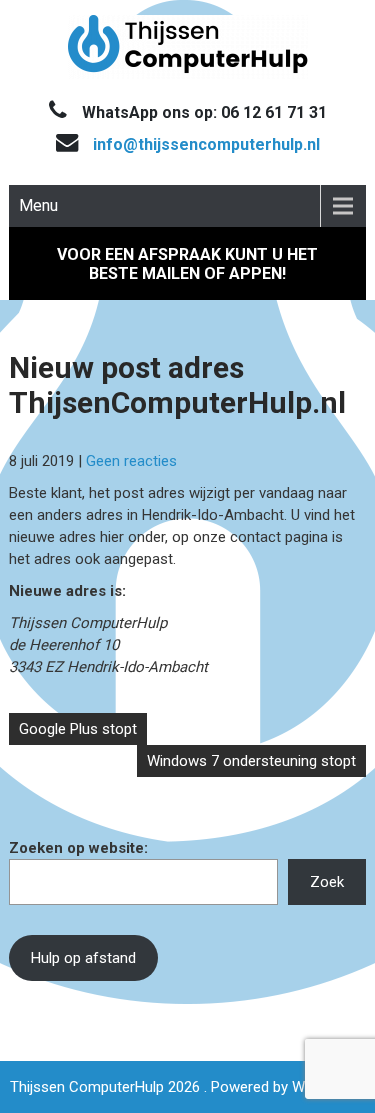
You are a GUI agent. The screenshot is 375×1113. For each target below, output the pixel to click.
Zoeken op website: (78, 848)
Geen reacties (131, 461)
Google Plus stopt (78, 729)
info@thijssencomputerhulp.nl (206, 144)
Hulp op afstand (83, 958)
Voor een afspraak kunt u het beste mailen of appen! (187, 264)
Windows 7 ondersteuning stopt (251, 761)
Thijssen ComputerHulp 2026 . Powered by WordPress (187, 1087)
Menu (38, 205)
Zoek (327, 882)
